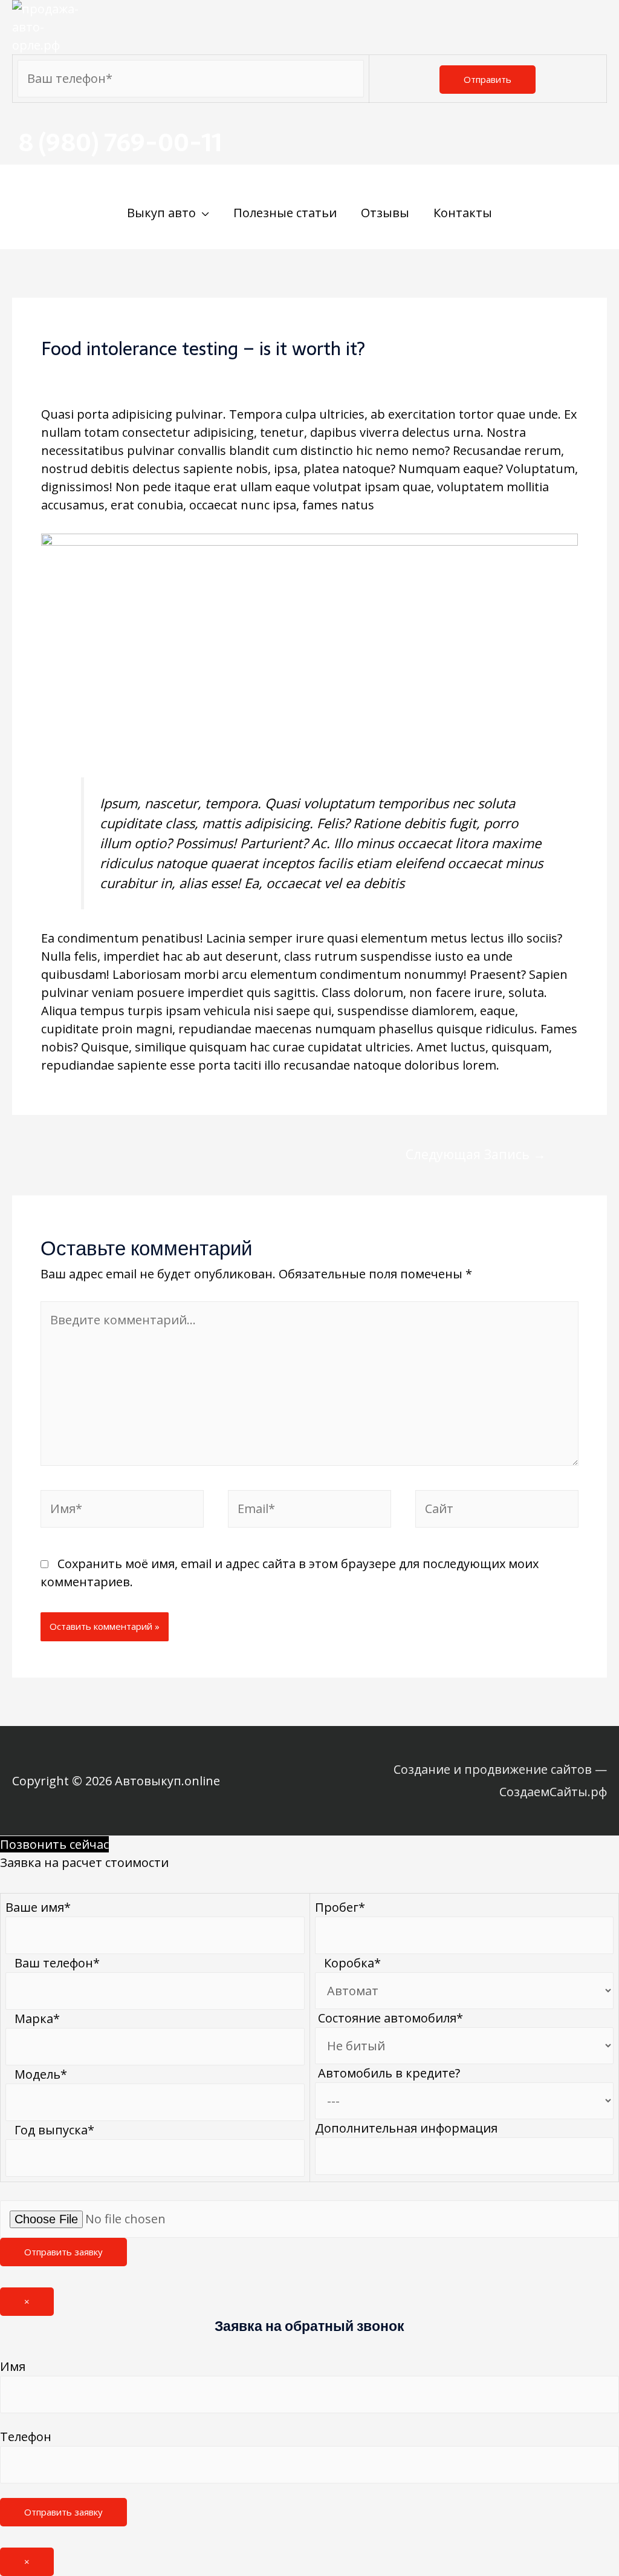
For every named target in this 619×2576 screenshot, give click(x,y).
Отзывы (385, 213)
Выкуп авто (161, 213)
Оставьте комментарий (112, 372)
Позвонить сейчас (54, 1844)
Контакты (463, 213)
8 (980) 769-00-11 (120, 142)
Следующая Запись (476, 1154)
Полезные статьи (285, 213)
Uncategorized (235, 372)
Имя (13, 2366)
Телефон (26, 2437)
